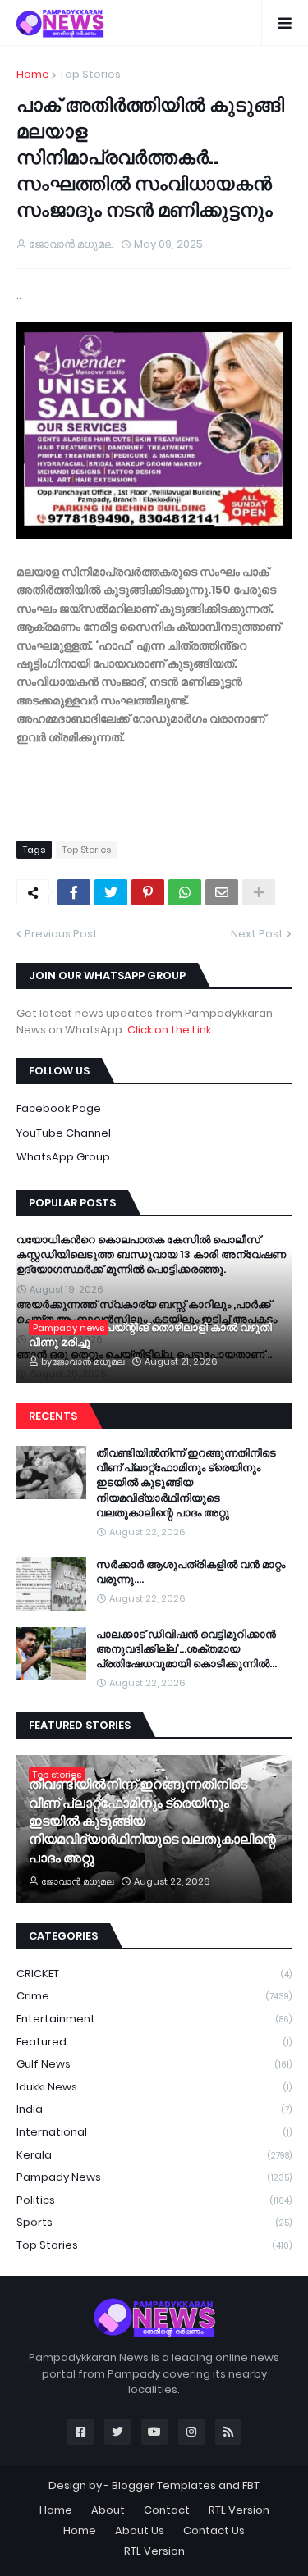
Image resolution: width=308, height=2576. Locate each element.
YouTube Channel (64, 1133)
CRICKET (154, 1974)
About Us (140, 2530)
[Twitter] (111, 892)
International (154, 2132)
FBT (251, 2485)
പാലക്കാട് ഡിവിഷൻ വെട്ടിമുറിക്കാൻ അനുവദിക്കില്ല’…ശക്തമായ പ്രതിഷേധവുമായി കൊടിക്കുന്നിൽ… (186, 1649)
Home (33, 74)
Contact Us (214, 2530)
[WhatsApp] (185, 892)
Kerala (154, 2155)
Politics (154, 2200)
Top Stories (90, 74)
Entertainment (154, 2019)
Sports (154, 2222)
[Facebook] (74, 892)
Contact (167, 2510)
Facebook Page (59, 1108)
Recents (53, 1416)
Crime (154, 1996)
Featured (154, 2042)
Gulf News (154, 2064)
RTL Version (239, 2510)
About (108, 2510)
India (154, 2109)
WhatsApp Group (63, 1157)
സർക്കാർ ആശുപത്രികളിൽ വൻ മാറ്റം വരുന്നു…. (191, 1572)
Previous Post (61, 934)
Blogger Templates (164, 2485)
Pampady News (154, 2177)
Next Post (257, 934)
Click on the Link (169, 1030)
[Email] (222, 892)
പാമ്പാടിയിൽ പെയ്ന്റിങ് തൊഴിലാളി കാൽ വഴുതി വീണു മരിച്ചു (150, 1335)
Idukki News (154, 2087)
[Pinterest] (148, 892)
